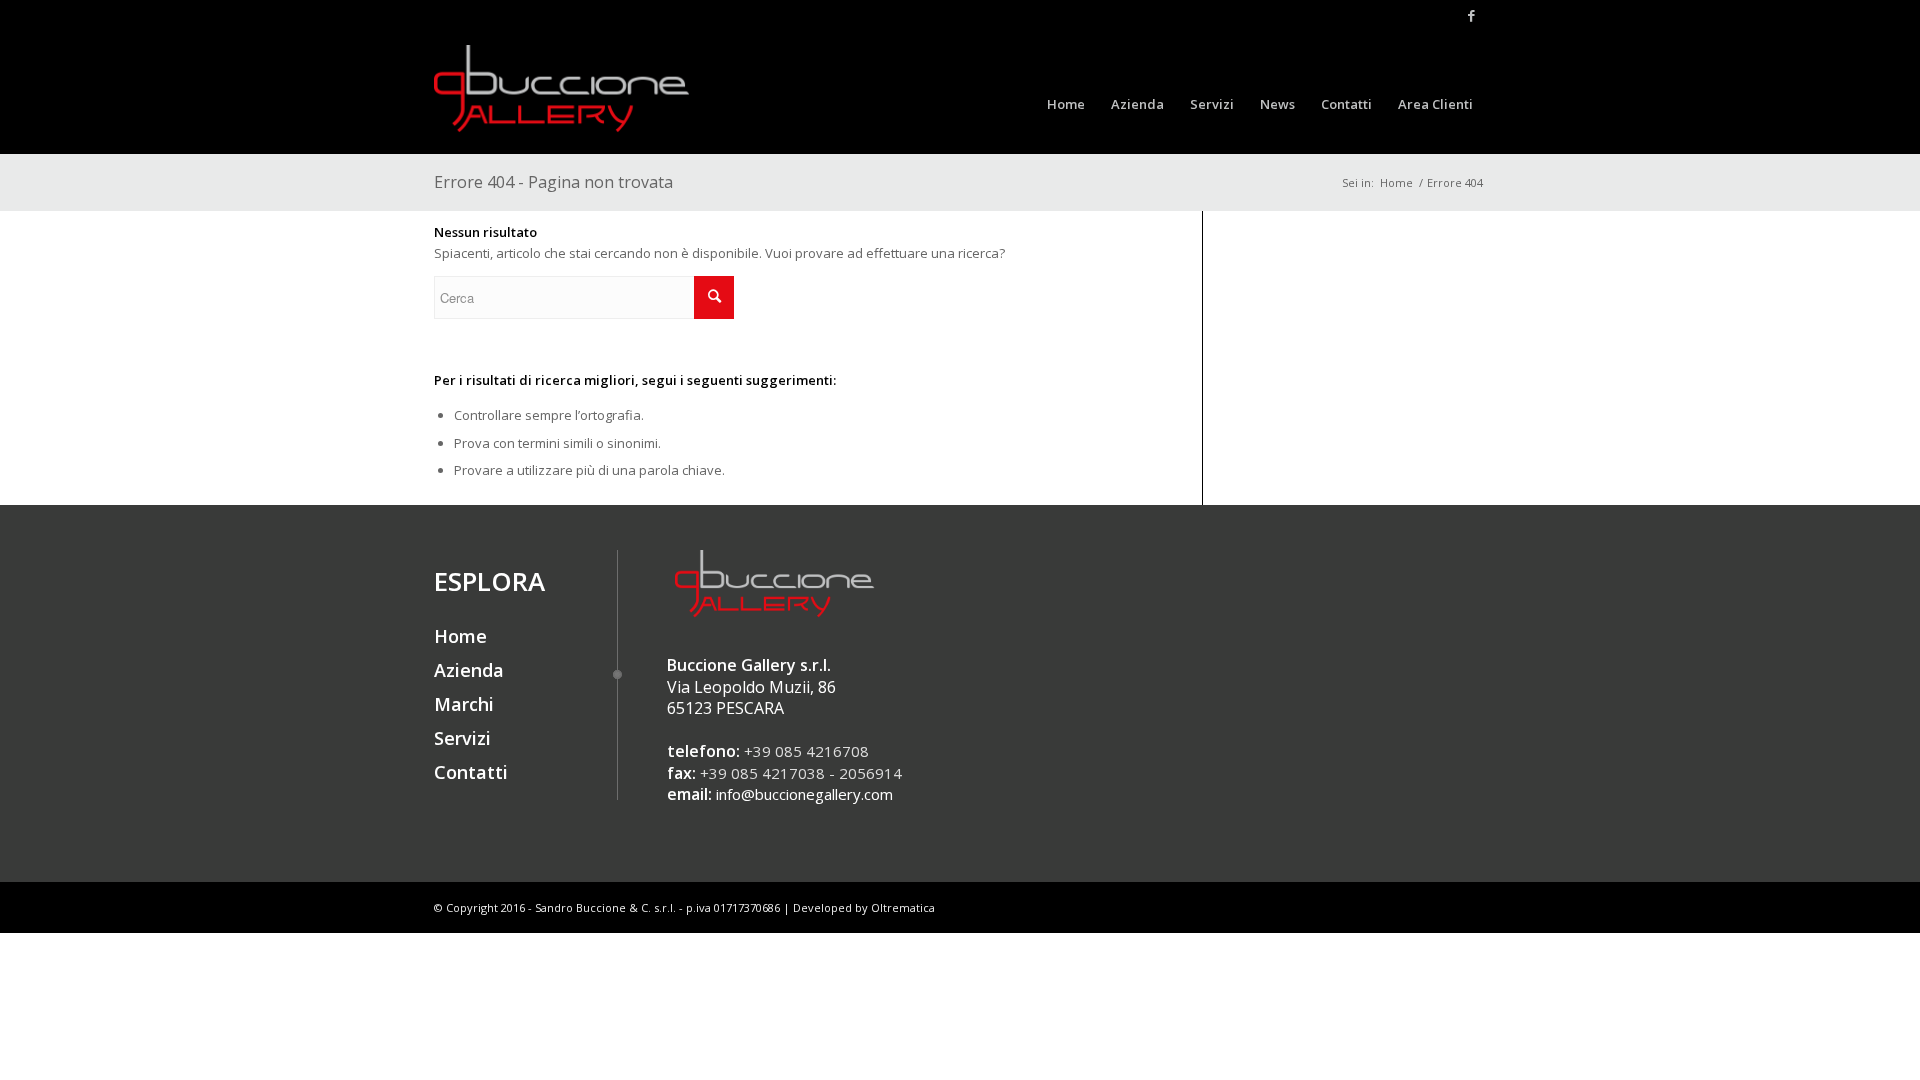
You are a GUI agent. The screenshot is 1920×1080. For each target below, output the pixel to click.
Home (1396, 182)
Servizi (462, 738)
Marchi (464, 704)
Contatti (471, 772)
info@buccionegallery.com (804, 794)
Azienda (469, 670)
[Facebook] (1471, 15)
